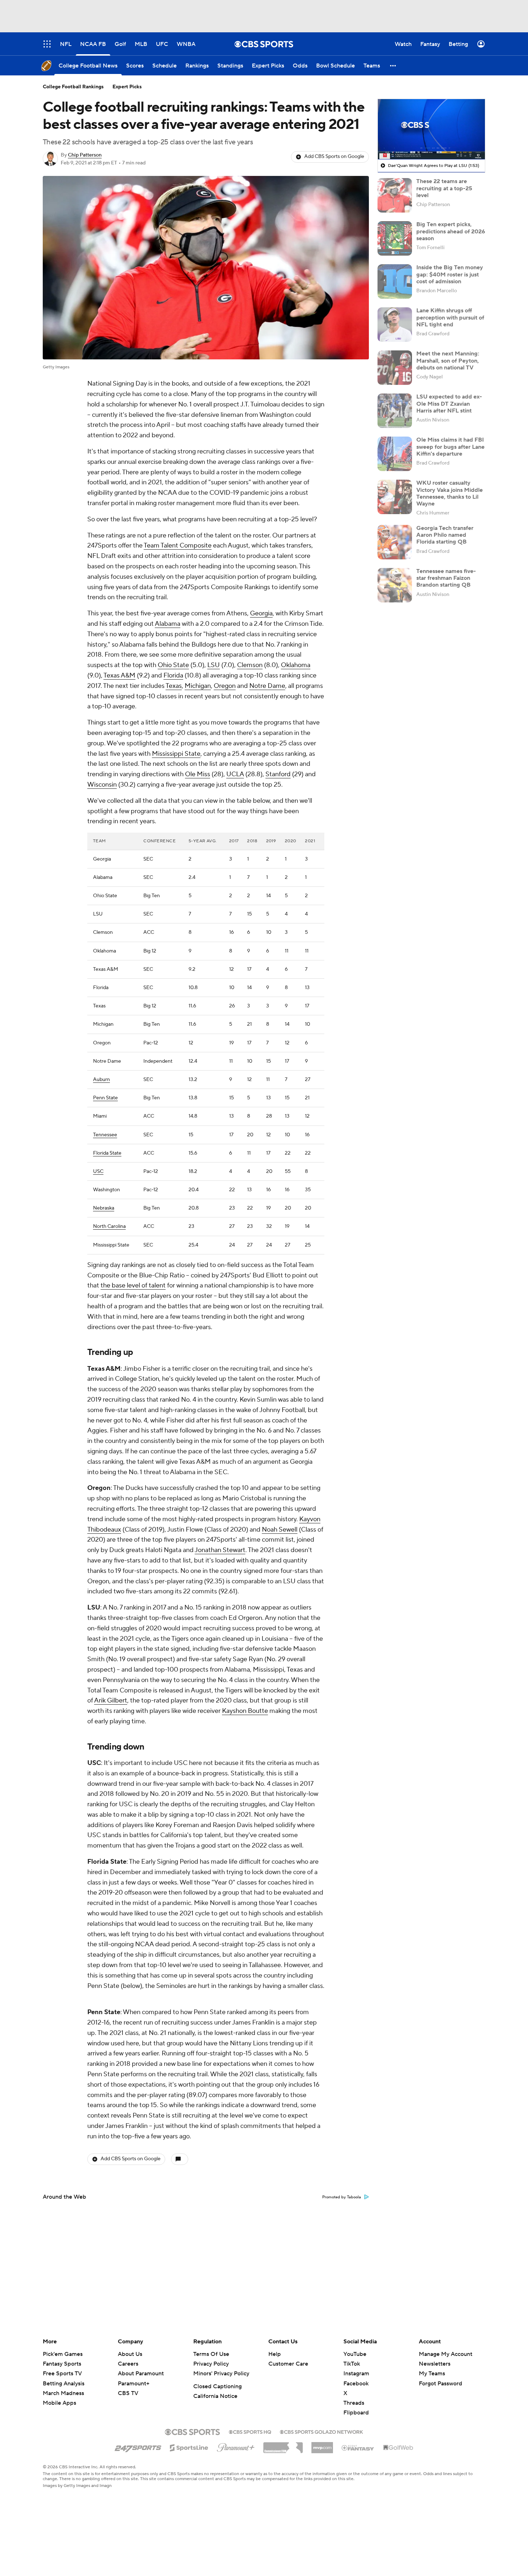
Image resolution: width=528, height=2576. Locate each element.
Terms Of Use (211, 2354)
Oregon (225, 686)
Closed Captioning (217, 2386)
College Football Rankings (73, 87)
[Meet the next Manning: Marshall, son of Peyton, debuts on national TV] (395, 368)
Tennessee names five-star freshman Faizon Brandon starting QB (446, 578)
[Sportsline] (189, 2447)
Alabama (168, 624)
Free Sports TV (62, 2374)
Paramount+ (134, 2384)
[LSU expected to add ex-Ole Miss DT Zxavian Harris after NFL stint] (395, 411)
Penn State (105, 1098)
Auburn (101, 1080)
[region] (431, 129)
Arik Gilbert (111, 1701)
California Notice (215, 2396)
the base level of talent (133, 1285)
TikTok (352, 2364)
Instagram (356, 2374)
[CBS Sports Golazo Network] (321, 2431)
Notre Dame (267, 686)
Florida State (107, 1153)
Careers (128, 2364)
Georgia (261, 613)
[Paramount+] (236, 2446)
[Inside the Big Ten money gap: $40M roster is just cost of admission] (395, 281)
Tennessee (105, 1135)
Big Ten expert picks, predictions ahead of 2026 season (451, 231)
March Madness (63, 2393)
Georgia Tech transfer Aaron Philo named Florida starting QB (445, 535)
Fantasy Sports (62, 2364)
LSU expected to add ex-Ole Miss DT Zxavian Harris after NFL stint (449, 404)
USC (98, 1171)
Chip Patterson (85, 155)
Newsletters (435, 2364)
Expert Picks (127, 87)
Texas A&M (119, 676)
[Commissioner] (283, 2445)
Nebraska (104, 1208)
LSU (214, 665)
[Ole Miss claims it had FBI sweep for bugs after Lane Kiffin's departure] (395, 454)
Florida (173, 676)
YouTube (355, 2354)
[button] (393, 66)
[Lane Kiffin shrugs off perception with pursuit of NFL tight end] (395, 325)
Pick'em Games (63, 2354)
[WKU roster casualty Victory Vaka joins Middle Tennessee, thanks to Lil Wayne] (395, 497)
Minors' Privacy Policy (221, 2374)
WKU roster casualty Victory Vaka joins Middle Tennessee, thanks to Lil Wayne (450, 493)
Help (275, 2354)
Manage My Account (446, 2354)
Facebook (356, 2384)
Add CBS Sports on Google (334, 157)
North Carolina (109, 1226)
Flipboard (356, 2413)
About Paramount (141, 2374)
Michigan (198, 686)
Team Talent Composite (178, 546)
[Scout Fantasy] (358, 2447)
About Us (130, 2354)
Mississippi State (176, 754)
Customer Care (288, 2364)
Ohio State (173, 665)
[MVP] (322, 2445)
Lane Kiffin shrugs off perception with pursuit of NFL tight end (450, 317)
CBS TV (128, 2393)
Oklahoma (296, 665)
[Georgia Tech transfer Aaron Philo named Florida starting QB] (395, 542)
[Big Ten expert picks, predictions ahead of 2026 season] (395, 238)
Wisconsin (102, 785)
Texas (174, 686)
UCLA (235, 774)
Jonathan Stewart (220, 1550)
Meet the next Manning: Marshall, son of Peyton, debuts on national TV (448, 360)
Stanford (278, 774)
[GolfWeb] (398, 2448)
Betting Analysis (64, 2384)
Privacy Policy (211, 2364)
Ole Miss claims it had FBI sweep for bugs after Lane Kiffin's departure (450, 447)
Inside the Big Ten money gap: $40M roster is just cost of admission (450, 274)
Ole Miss (198, 774)
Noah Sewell (280, 1530)
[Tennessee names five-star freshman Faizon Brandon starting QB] (395, 585)
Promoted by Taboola (342, 2197)
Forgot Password (441, 2384)
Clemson (250, 665)
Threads (354, 2403)
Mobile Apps (59, 2403)
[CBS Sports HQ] (250, 2431)
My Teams (432, 2374)
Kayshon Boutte (245, 1711)
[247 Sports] (138, 2446)
